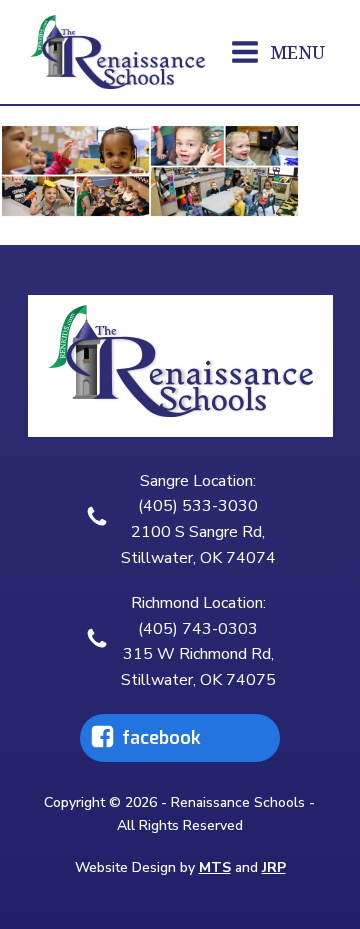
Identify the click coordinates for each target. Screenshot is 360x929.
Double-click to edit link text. (148, 738)
